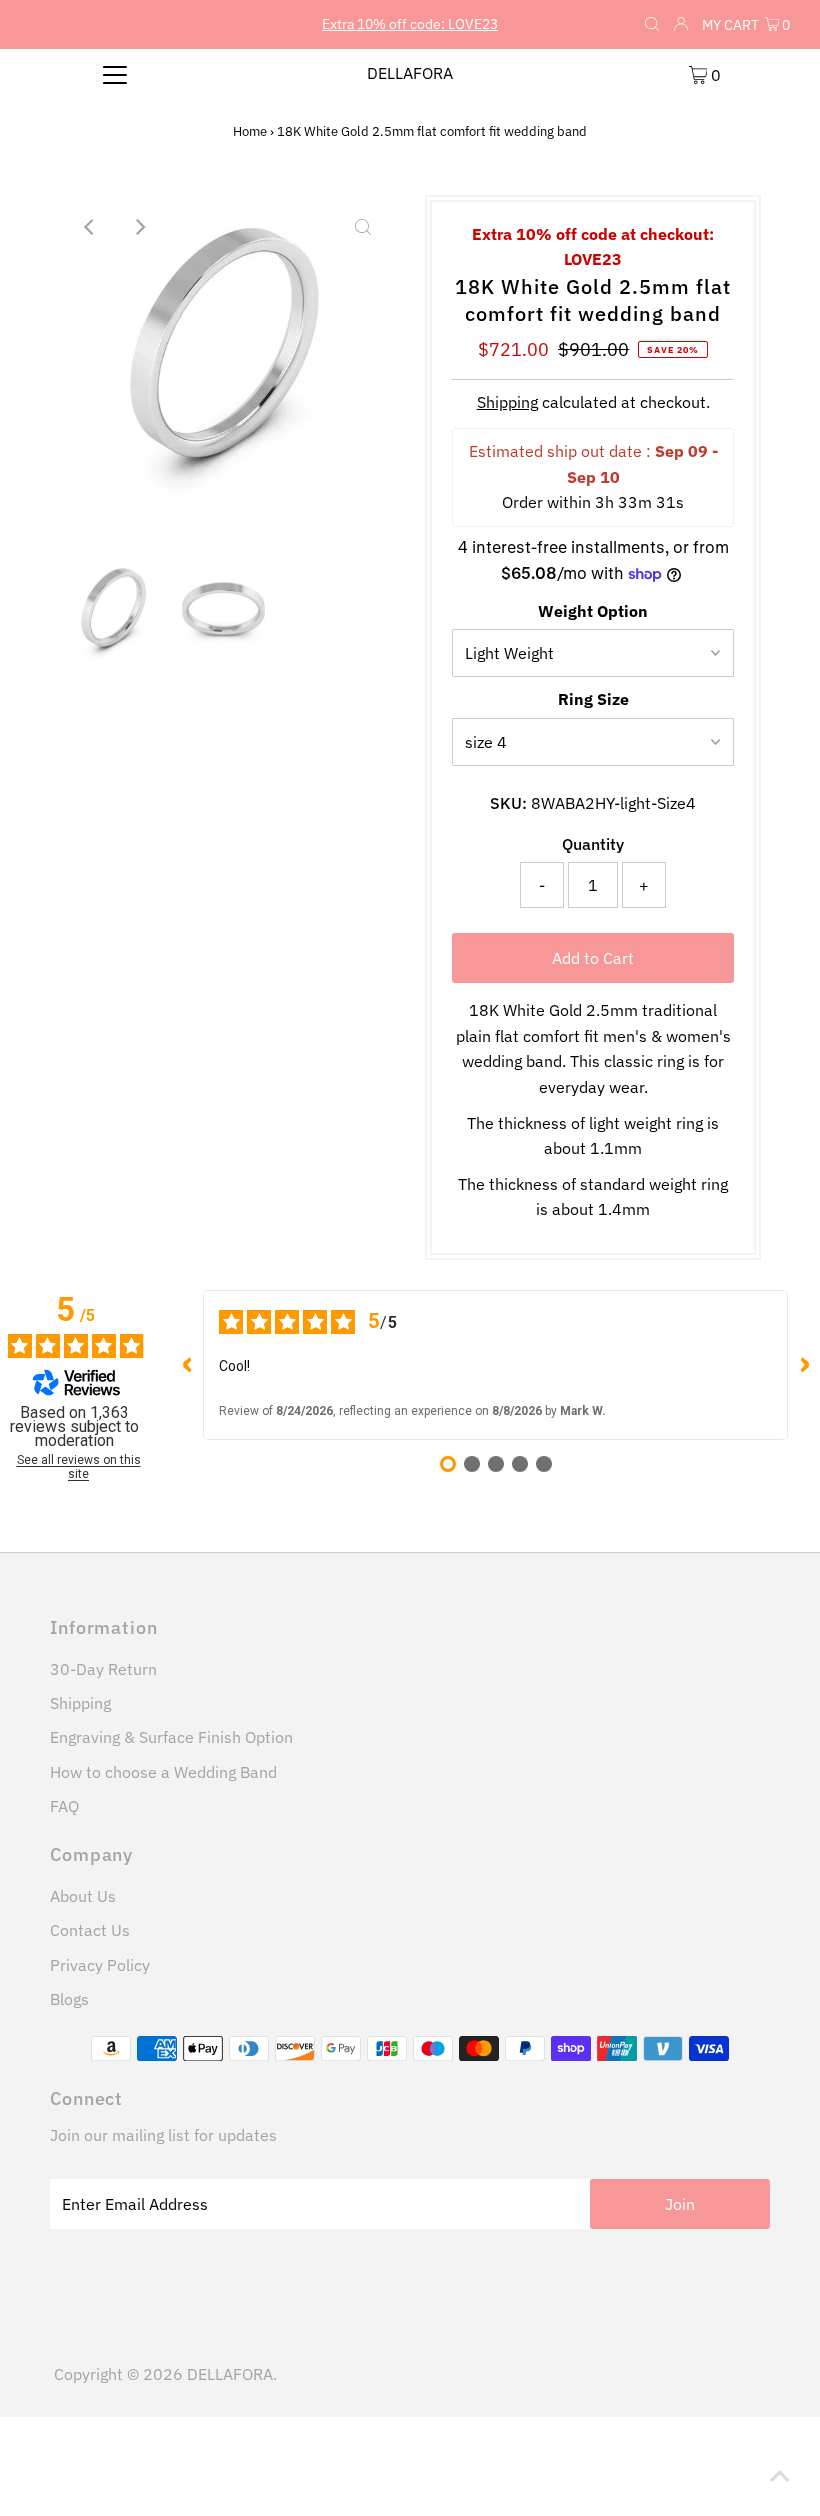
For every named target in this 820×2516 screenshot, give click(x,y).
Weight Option (593, 611)
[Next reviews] (804, 1365)
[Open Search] (652, 25)
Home (250, 131)
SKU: (508, 803)
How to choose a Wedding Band (163, 1772)
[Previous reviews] (187, 1365)
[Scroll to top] (780, 2476)
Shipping (507, 402)
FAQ (64, 1806)
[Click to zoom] (363, 227)
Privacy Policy (100, 1965)
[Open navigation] (115, 74)
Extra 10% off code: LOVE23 (410, 24)
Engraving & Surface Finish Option (171, 1737)
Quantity (593, 844)
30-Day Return (103, 1669)
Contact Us (90, 1930)
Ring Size (593, 699)
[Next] (140, 227)
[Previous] (91, 227)
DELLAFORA (410, 73)
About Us (83, 1896)
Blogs (69, 1999)
